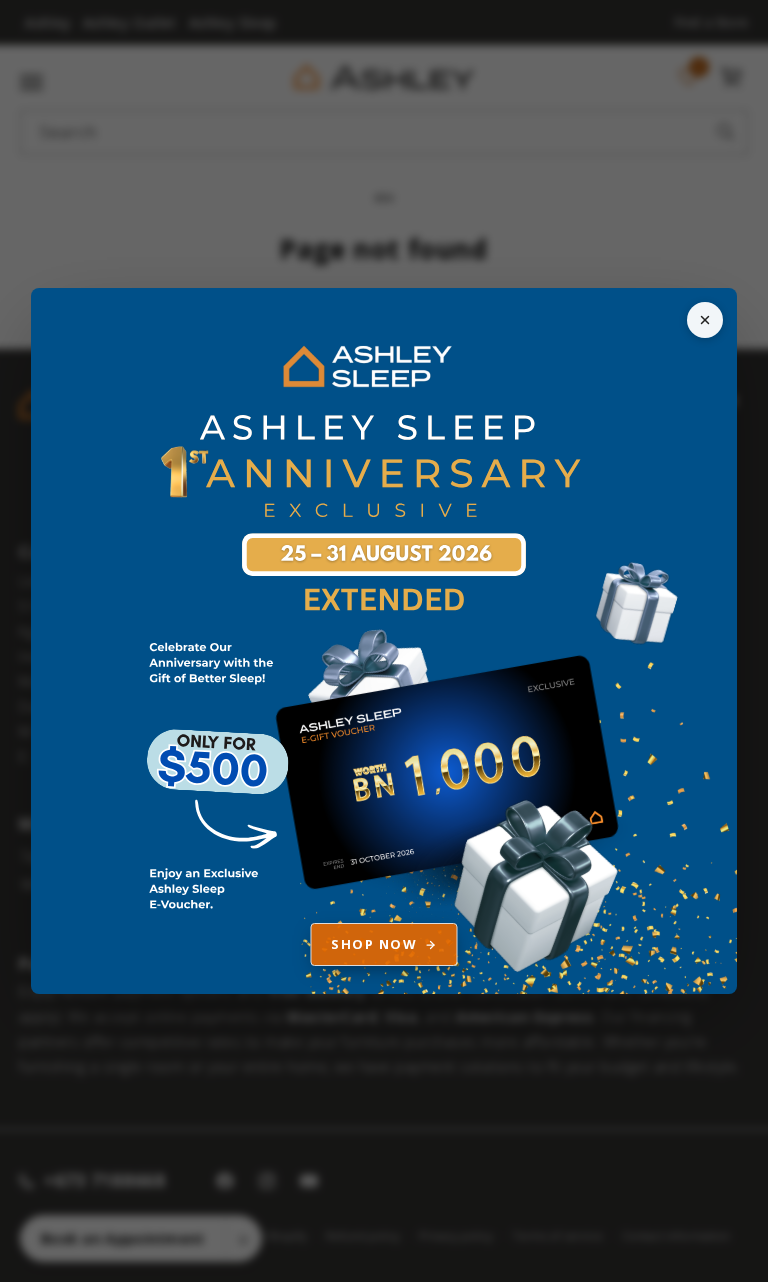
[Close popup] (705, 320)
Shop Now (374, 944)
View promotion (384, 641)
